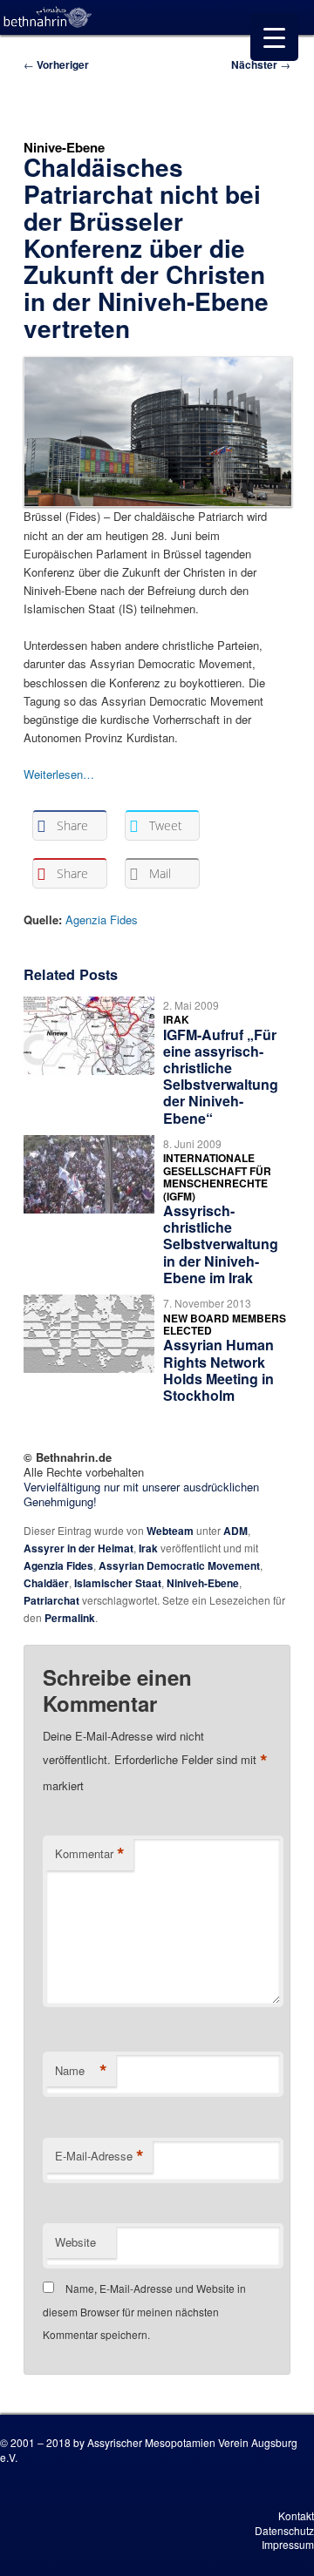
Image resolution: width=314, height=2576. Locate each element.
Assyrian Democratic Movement (179, 1565)
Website (75, 2242)
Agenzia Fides (102, 920)
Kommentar (90, 1854)
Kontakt (296, 2515)
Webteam (170, 1531)
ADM (235, 1531)
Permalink (70, 1618)
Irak (148, 1548)
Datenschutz (284, 2530)
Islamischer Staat (118, 1583)
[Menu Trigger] (274, 37)
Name (81, 2071)
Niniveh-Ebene (203, 1583)
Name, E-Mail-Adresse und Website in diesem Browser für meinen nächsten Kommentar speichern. (144, 2311)
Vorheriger (56, 64)
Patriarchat (51, 1600)
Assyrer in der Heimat (78, 1548)
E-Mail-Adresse (99, 2156)
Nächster (261, 64)
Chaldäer (46, 1583)
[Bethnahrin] (48, 17)
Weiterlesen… (59, 774)
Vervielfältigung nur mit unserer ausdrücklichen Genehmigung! (141, 1494)
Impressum (288, 2544)
